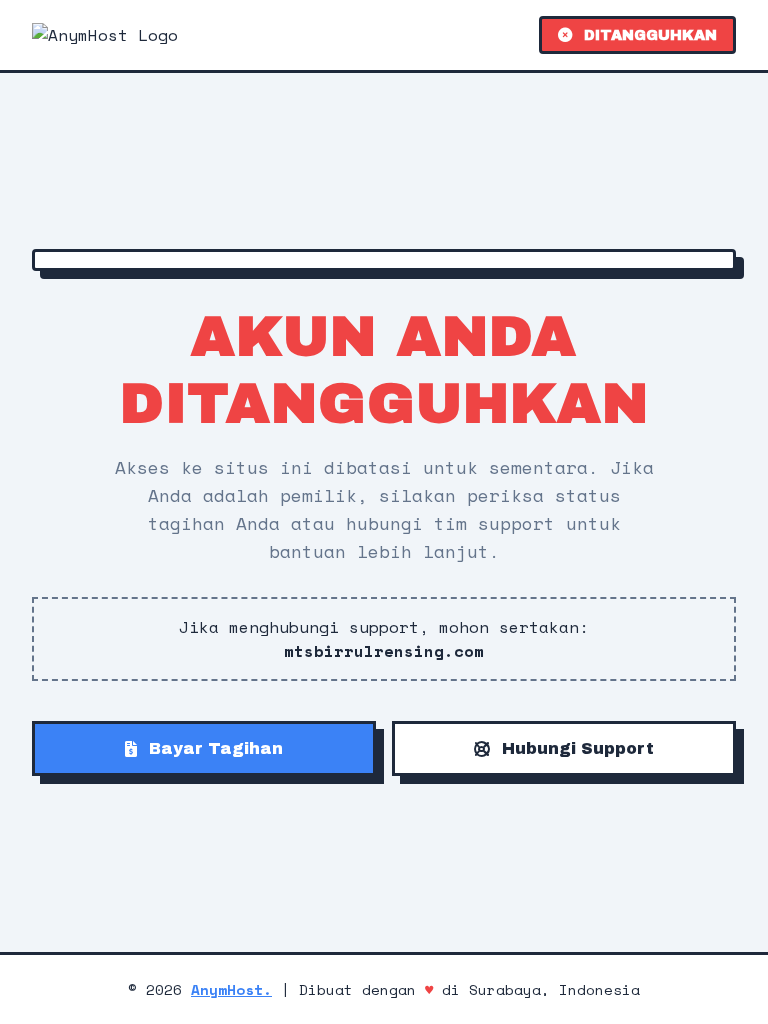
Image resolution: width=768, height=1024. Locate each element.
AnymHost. (231, 989)
